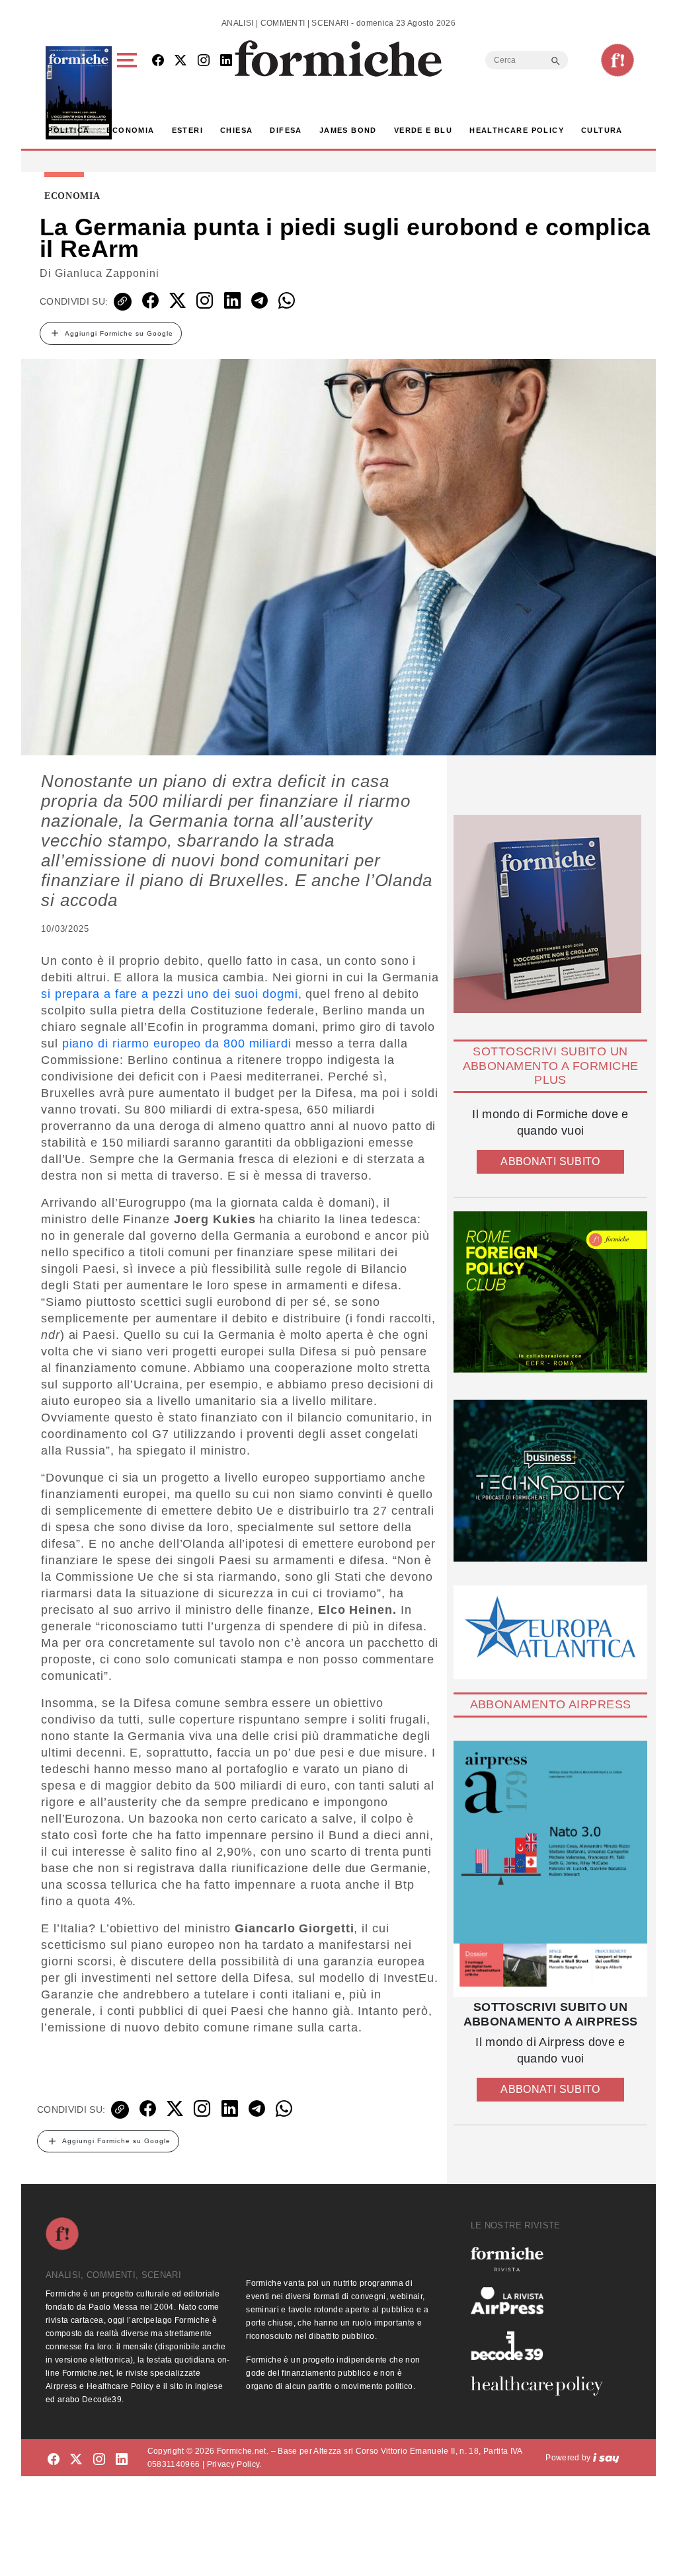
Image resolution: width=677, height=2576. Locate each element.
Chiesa (236, 130)
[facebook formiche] (54, 2460)
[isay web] (606, 2458)
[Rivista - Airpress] (542, 2301)
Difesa (286, 130)
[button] (129, 93)
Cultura (602, 130)
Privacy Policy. (234, 2464)
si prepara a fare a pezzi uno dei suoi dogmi (170, 994)
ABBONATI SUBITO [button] (550, 1161)
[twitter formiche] (76, 2460)
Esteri (187, 130)
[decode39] (542, 2345)
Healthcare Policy (517, 130)
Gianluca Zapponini (107, 273)
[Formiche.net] (617, 60)
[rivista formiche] (550, 1869)
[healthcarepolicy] (542, 2386)
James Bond (348, 130)
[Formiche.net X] (180, 61)
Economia (130, 130)
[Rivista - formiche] (542, 2259)
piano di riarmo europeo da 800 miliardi (177, 1043)
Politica (68, 130)
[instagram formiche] (99, 2460)
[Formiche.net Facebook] (158, 61)
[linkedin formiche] (122, 2460)
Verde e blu (423, 130)
